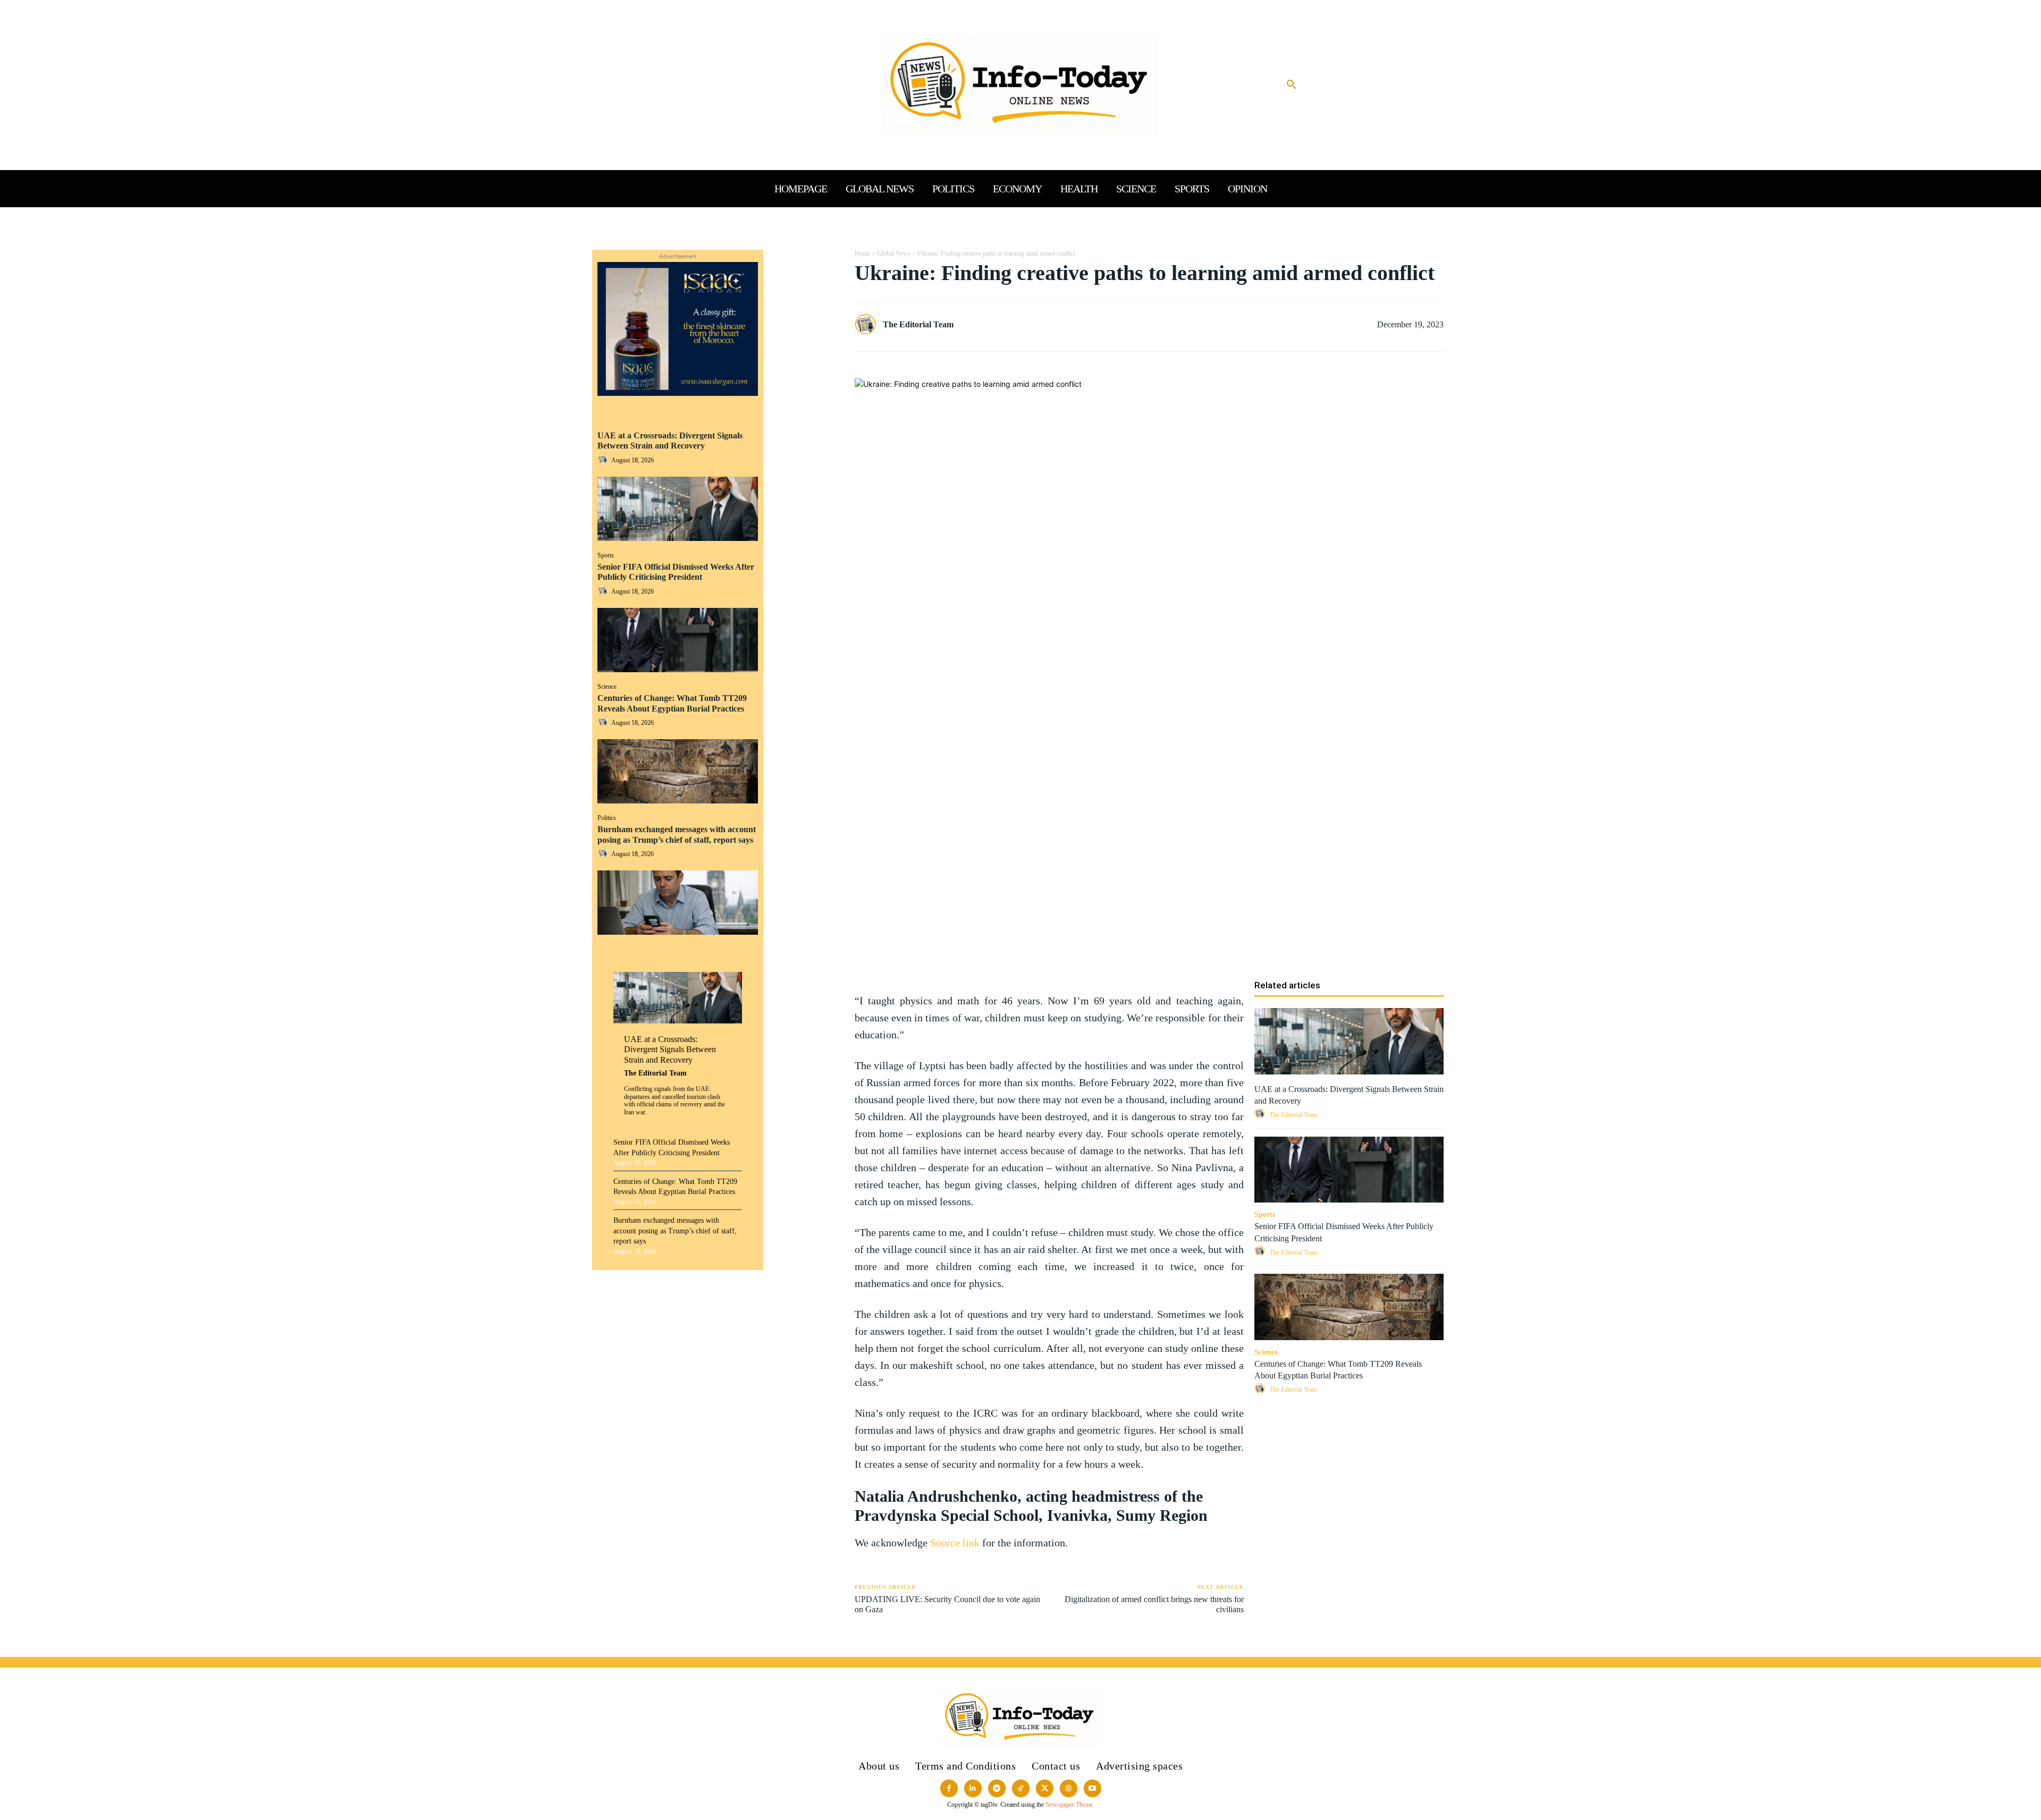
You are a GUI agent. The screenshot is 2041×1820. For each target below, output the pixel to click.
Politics (607, 818)
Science (607, 687)
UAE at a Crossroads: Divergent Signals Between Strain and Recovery (670, 441)
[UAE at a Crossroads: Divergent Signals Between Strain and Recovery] (678, 509)
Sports (606, 555)
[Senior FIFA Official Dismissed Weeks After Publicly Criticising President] (678, 640)
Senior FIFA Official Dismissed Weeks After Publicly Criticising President (676, 572)
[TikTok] (1021, 1788)
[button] (1292, 85)
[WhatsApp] (806, 310)
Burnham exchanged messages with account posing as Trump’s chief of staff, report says (675, 1231)
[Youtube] (1093, 1788)
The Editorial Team (655, 1073)
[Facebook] (806, 260)
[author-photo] (604, 460)
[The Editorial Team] (868, 325)
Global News (894, 253)
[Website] (1069, 1788)
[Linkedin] (806, 335)
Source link (956, 1543)
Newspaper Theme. (1070, 1805)
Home (862, 253)
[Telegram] (806, 385)
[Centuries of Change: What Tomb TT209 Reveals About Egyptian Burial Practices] (678, 771)
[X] (806, 285)
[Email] (806, 360)
